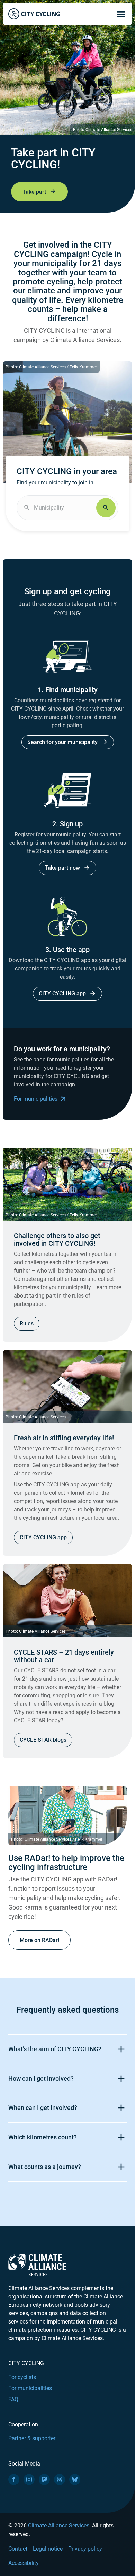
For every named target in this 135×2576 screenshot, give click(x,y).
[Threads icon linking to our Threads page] (60, 2479)
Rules (27, 1323)
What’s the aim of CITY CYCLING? (55, 2049)
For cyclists (22, 2377)
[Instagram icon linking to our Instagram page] (29, 2479)
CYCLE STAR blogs (43, 1740)
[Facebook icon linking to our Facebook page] (14, 2479)
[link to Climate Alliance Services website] (37, 2265)
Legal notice (48, 2549)
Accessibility (24, 2563)
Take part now (62, 868)
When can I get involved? (43, 2108)
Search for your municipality (62, 742)
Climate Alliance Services (59, 2525)
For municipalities (36, 1099)
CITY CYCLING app (62, 993)
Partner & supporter (32, 2438)
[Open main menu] (121, 14)
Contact (18, 2549)
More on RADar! (39, 1940)
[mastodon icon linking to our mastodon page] (44, 2479)
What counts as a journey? (45, 2167)
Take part (34, 192)
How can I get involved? (41, 2078)
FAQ (13, 2399)
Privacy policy (85, 2549)
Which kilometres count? (43, 2137)
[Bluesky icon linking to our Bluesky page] (75, 2479)
